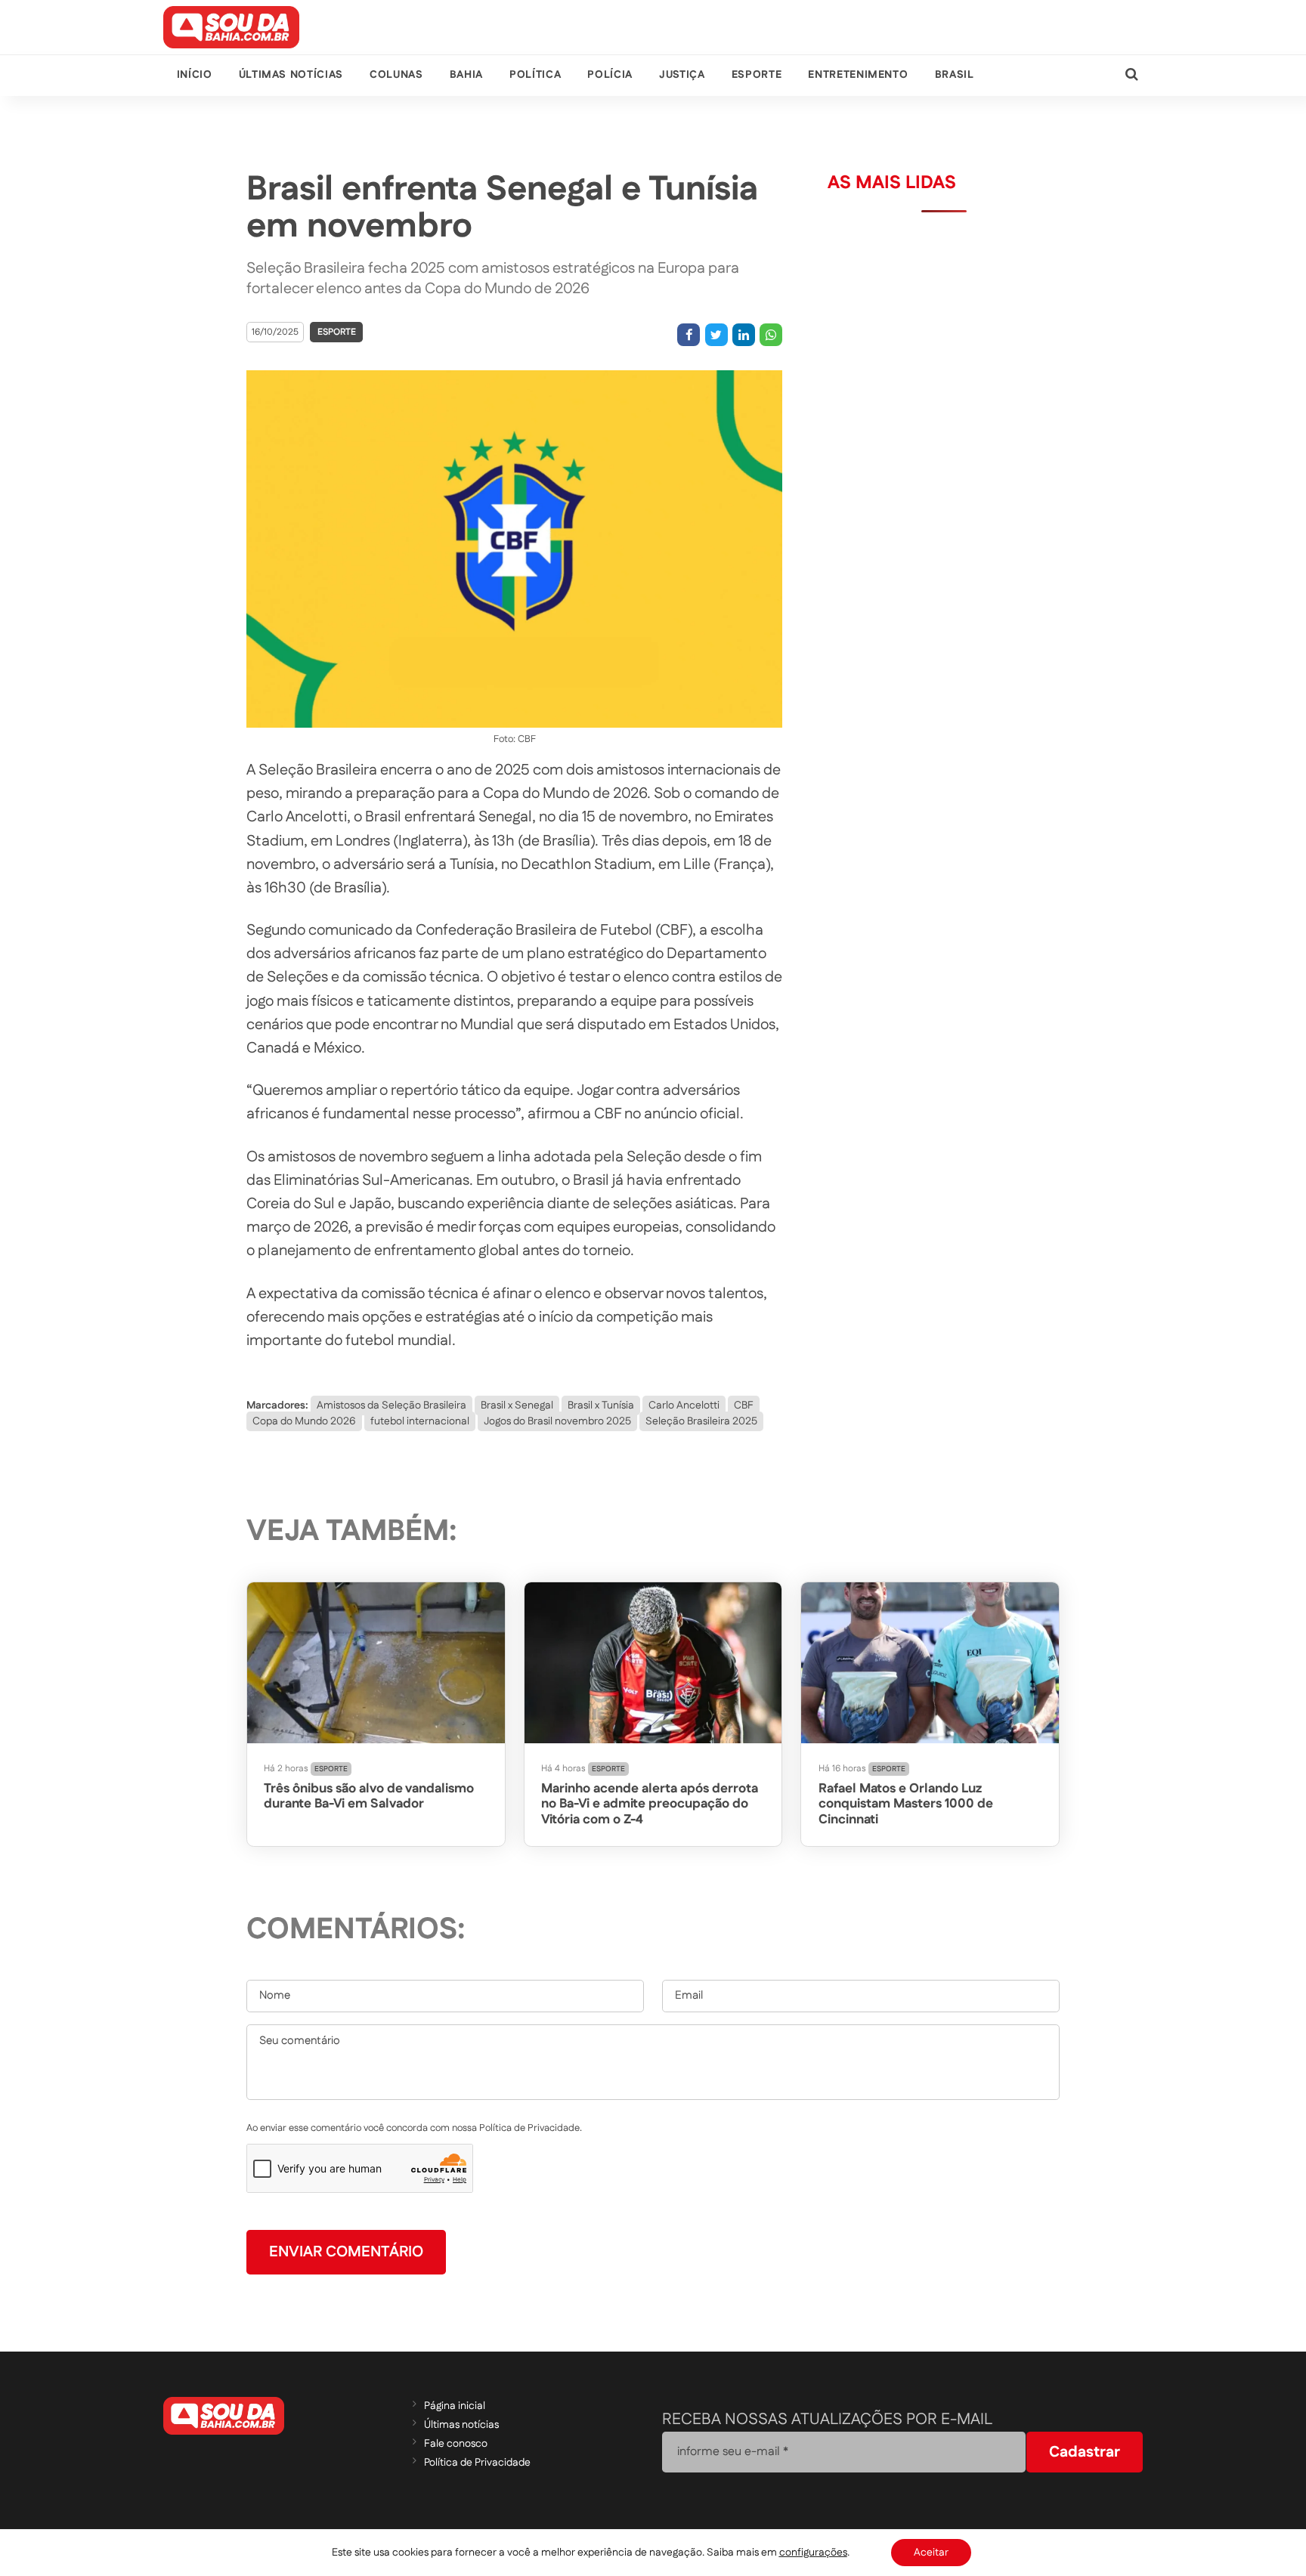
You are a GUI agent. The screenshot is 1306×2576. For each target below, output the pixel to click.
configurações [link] (813, 2553)
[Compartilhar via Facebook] (689, 335)
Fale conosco (456, 2444)
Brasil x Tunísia (601, 1406)
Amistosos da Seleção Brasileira (391, 1406)
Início (195, 75)
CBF (744, 1406)
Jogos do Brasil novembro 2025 (557, 1421)
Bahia (466, 75)
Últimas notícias (291, 75)
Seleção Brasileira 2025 (701, 1421)
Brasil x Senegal (517, 1406)
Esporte (757, 75)
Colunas (396, 75)
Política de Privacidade (477, 2463)
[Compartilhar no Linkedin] (744, 335)
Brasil (955, 75)
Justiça (682, 75)
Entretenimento (858, 75)
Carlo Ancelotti (684, 1406)
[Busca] (1132, 75)
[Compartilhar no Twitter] (716, 335)
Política (535, 75)
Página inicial (455, 2406)
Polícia (610, 75)
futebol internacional (420, 1421)
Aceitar (931, 2553)
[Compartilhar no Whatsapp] (771, 335)
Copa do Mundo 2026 (304, 1421)
